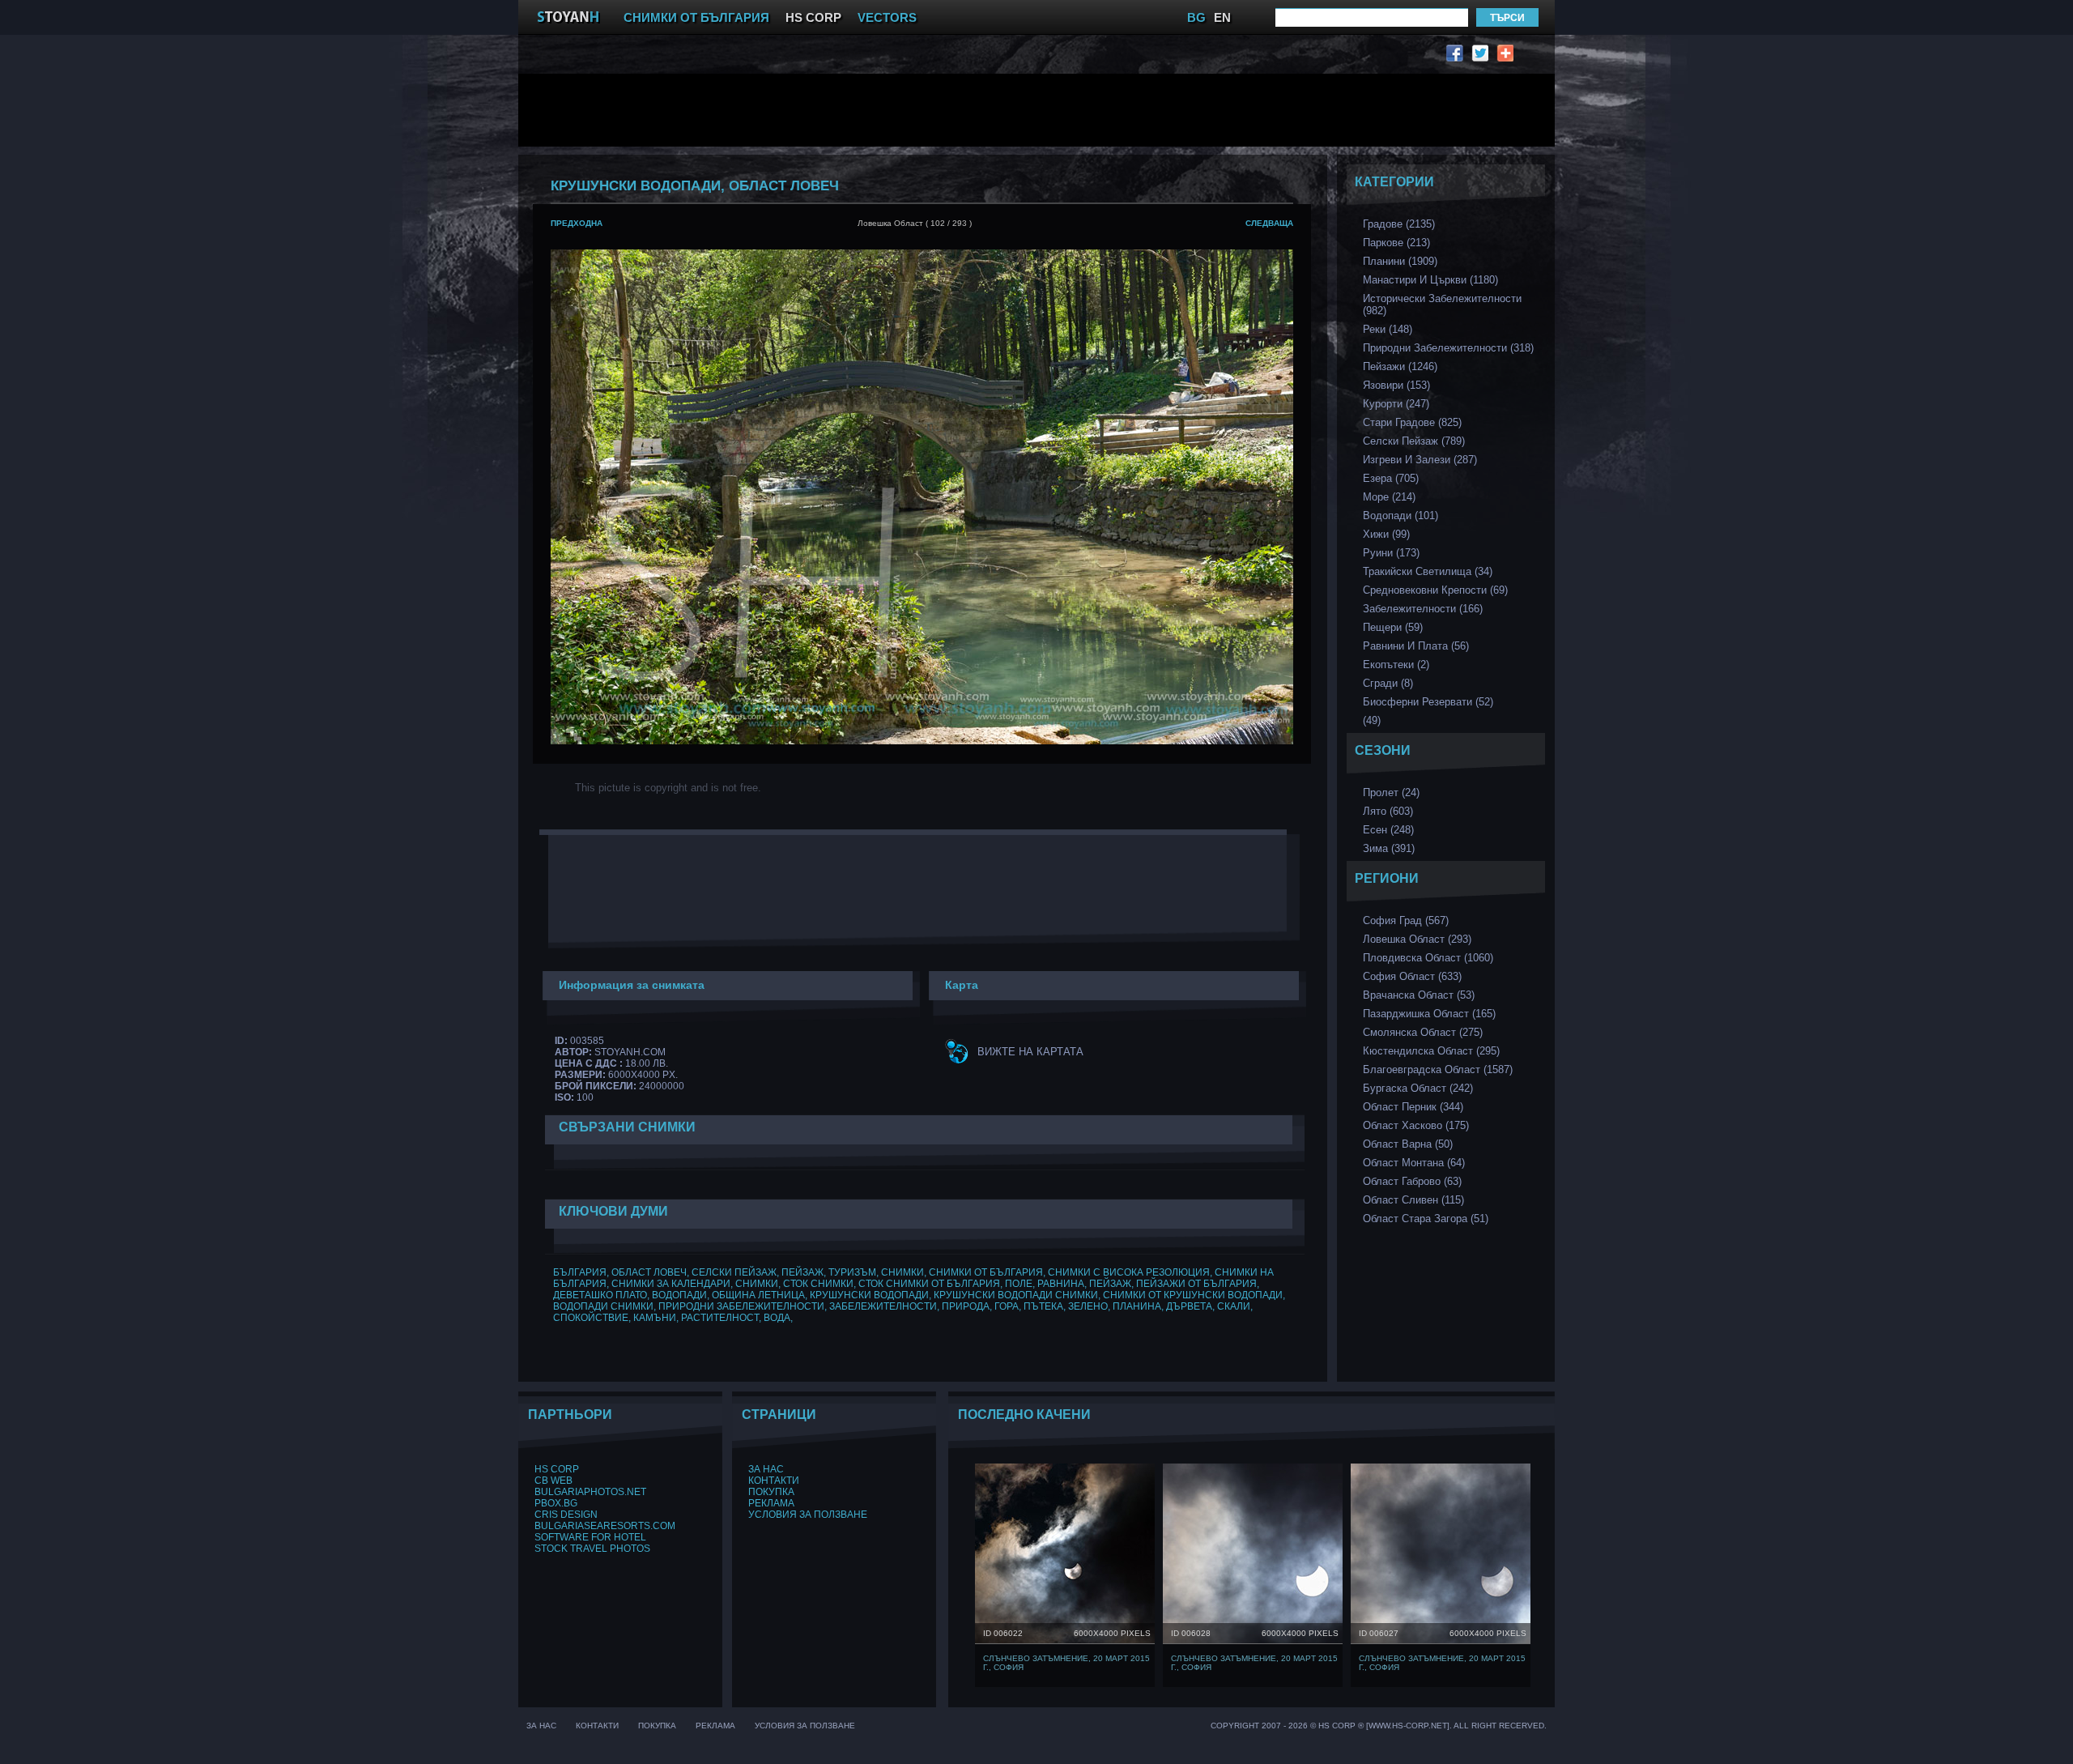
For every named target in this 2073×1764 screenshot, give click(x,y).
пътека (1043, 1306)
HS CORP (813, 17)
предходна (577, 223)
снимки (902, 1272)
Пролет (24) (1391, 793)
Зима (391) (1389, 848)
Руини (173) (1391, 553)
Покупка (771, 1492)
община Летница (758, 1295)
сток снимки (818, 1284)
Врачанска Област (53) (1419, 995)
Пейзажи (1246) (1400, 366)
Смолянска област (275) (1423, 1032)
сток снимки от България (929, 1284)
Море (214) (1389, 497)
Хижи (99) (1386, 534)
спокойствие (591, 1318)
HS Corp (557, 1469)
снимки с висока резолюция (1129, 1272)
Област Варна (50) (1408, 1144)
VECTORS (887, 17)
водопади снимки (603, 1306)
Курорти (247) (1396, 404)
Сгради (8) (1388, 683)
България (580, 1272)
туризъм (852, 1272)
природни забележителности (741, 1306)
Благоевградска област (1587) (1438, 1069)
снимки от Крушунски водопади (1193, 1295)
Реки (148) (1388, 329)
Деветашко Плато (600, 1295)
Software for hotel (590, 1537)
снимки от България (986, 1272)
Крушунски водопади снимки (1016, 1295)
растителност (720, 1318)
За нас (766, 1469)
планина (1137, 1306)
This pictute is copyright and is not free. (668, 788)
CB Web (553, 1481)
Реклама (771, 1503)
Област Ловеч (649, 1272)
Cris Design (566, 1515)
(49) (1372, 720)
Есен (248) (1388, 830)
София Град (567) (1406, 920)
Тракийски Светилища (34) (1428, 571)
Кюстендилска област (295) (1431, 1051)
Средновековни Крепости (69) (1435, 590)
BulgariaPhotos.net (590, 1492)
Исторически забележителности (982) (1442, 305)
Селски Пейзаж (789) (1414, 441)
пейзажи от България (1196, 1284)
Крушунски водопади (869, 1295)
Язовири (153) (1396, 385)
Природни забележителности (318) (1448, 348)
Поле (1019, 1284)
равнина (1061, 1284)
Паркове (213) (1396, 243)
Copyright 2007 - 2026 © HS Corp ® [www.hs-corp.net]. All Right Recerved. (1379, 1726)
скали (1234, 1306)
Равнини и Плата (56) (1416, 646)
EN (1222, 17)
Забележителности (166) (1423, 609)
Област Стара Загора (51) (1426, 1219)
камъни (655, 1318)
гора (1007, 1306)
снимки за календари (671, 1284)
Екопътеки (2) (1396, 665)
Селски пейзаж (734, 1272)
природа (966, 1306)
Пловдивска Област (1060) (1428, 958)
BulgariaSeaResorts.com (605, 1526)
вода (777, 1318)
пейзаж (802, 1272)
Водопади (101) (1400, 516)
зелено (1088, 1306)
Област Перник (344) (1413, 1107)
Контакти (774, 1481)
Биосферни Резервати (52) (1428, 702)
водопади (679, 1295)
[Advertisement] (927, 110)
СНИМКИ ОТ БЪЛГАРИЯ (696, 17)
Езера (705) (1391, 478)
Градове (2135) (1399, 224)
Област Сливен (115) (1413, 1200)
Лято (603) (1388, 811)
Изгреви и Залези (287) (1420, 460)
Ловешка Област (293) (1417, 939)
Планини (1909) (1400, 261)
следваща (1269, 223)
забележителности (883, 1306)
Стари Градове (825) (1412, 422)
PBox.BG (556, 1503)
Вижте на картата (1030, 1052)
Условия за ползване (808, 1515)
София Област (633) (1412, 976)
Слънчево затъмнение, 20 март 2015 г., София (1066, 1663)
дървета (1189, 1306)
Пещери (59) (1393, 627)
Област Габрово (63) (1412, 1181)
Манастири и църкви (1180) (1430, 280)
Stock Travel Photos (592, 1549)
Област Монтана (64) (1414, 1163)
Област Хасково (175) (1416, 1125)
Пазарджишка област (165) (1429, 1014)
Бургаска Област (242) (1418, 1088)
